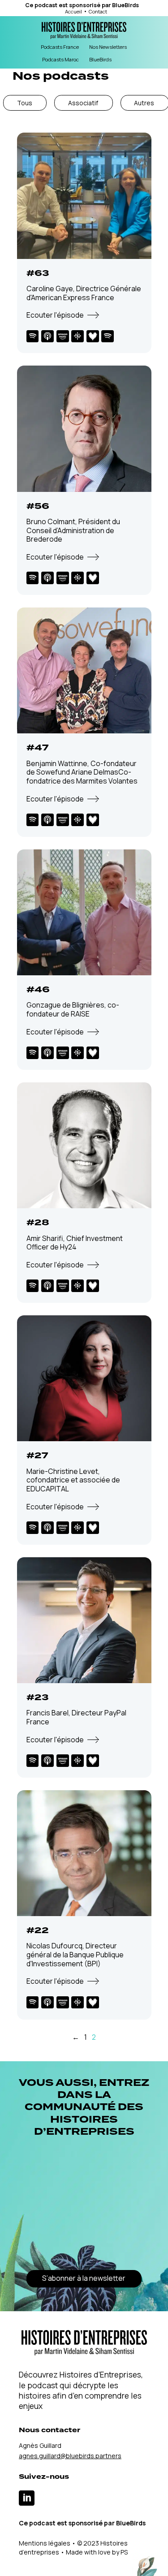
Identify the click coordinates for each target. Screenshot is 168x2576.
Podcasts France (60, 47)
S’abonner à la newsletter (84, 2278)
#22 (38, 1930)
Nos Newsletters (108, 47)
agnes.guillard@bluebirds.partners (70, 2456)
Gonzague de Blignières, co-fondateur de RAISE (73, 1009)
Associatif (83, 103)
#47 (37, 748)
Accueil (73, 11)
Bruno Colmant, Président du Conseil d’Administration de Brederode (73, 530)
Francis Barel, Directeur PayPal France (76, 1717)
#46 (38, 990)
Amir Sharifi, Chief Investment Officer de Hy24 (75, 1243)
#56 (38, 506)
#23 (38, 1697)
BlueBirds (125, 5)
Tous (25, 103)
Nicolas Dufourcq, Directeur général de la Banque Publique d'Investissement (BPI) (75, 1954)
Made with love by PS (97, 2552)
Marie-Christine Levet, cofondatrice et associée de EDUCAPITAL (73, 1480)
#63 (38, 273)
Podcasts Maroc (60, 59)
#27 (37, 1456)
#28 (38, 1223)
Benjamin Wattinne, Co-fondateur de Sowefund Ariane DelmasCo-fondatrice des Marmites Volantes (82, 772)
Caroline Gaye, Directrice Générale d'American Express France (84, 293)
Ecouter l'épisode (55, 315)
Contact (98, 11)
